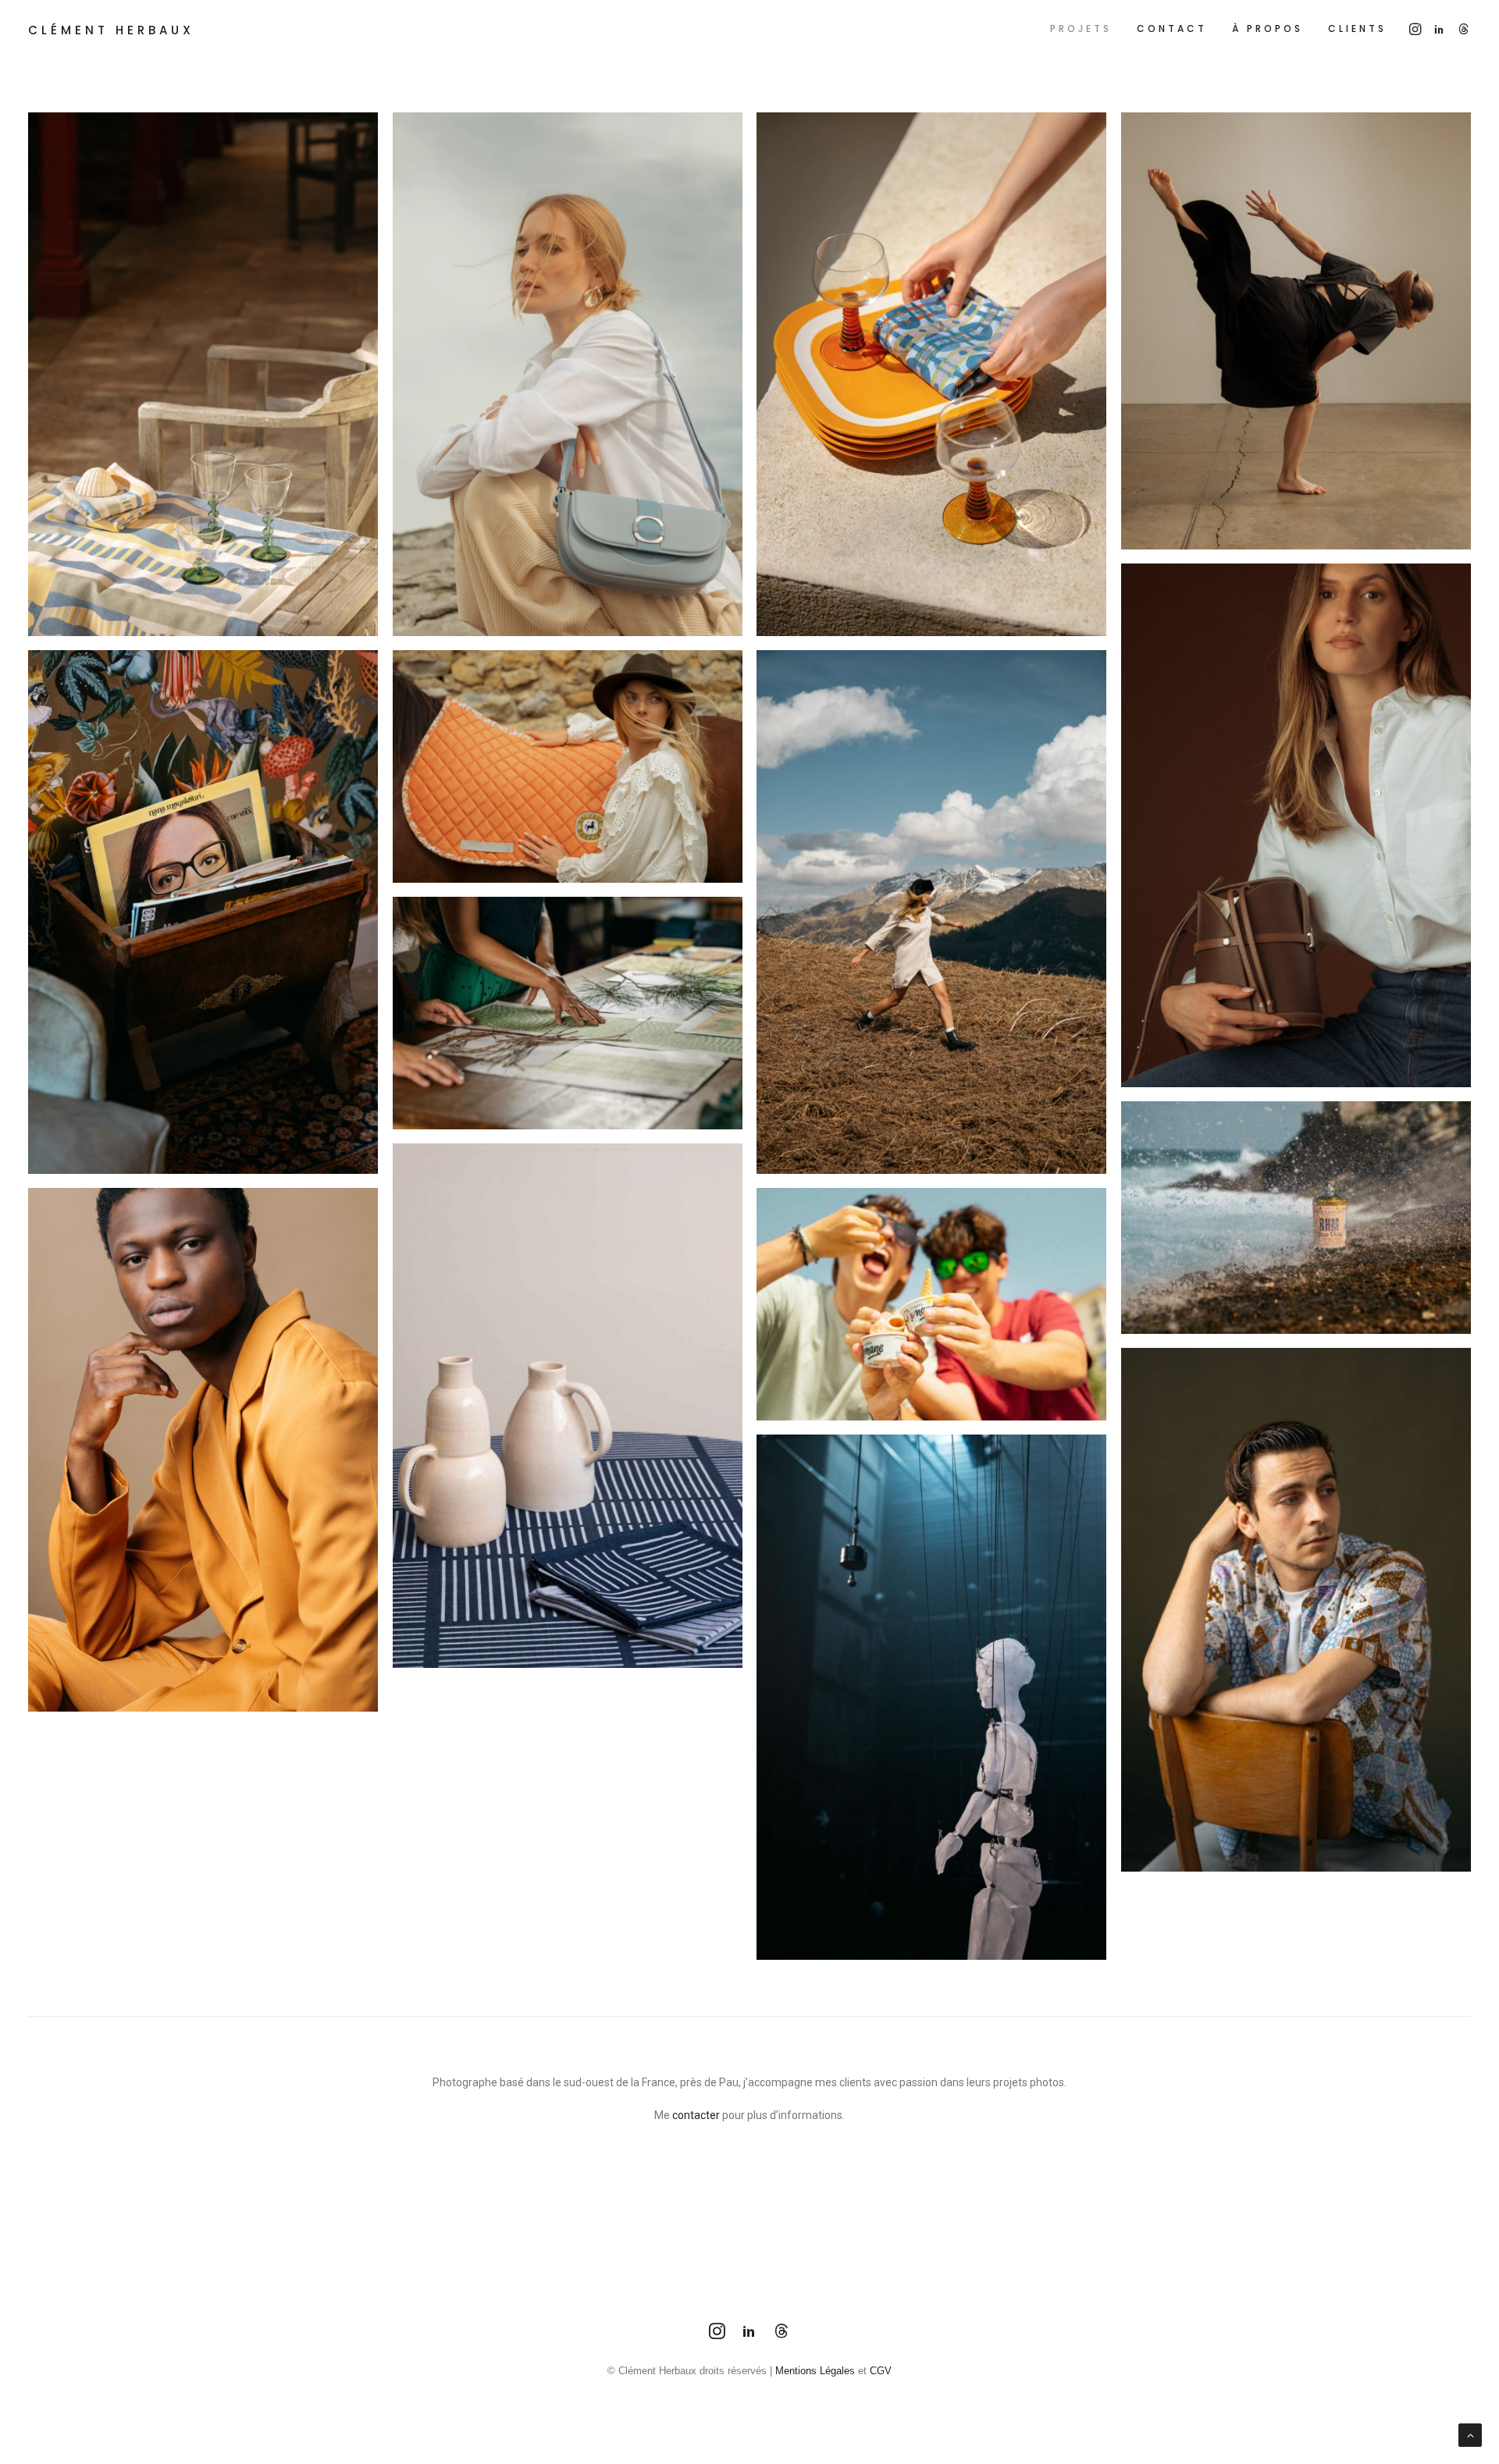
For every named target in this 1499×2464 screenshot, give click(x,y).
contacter (696, 2115)
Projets (1081, 28)
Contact (1172, 28)
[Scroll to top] (1470, 2434)
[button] (1417, 28)
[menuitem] (1081, 28)
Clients (1357, 28)
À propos (1268, 28)
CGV (881, 2371)
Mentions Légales (815, 2371)
